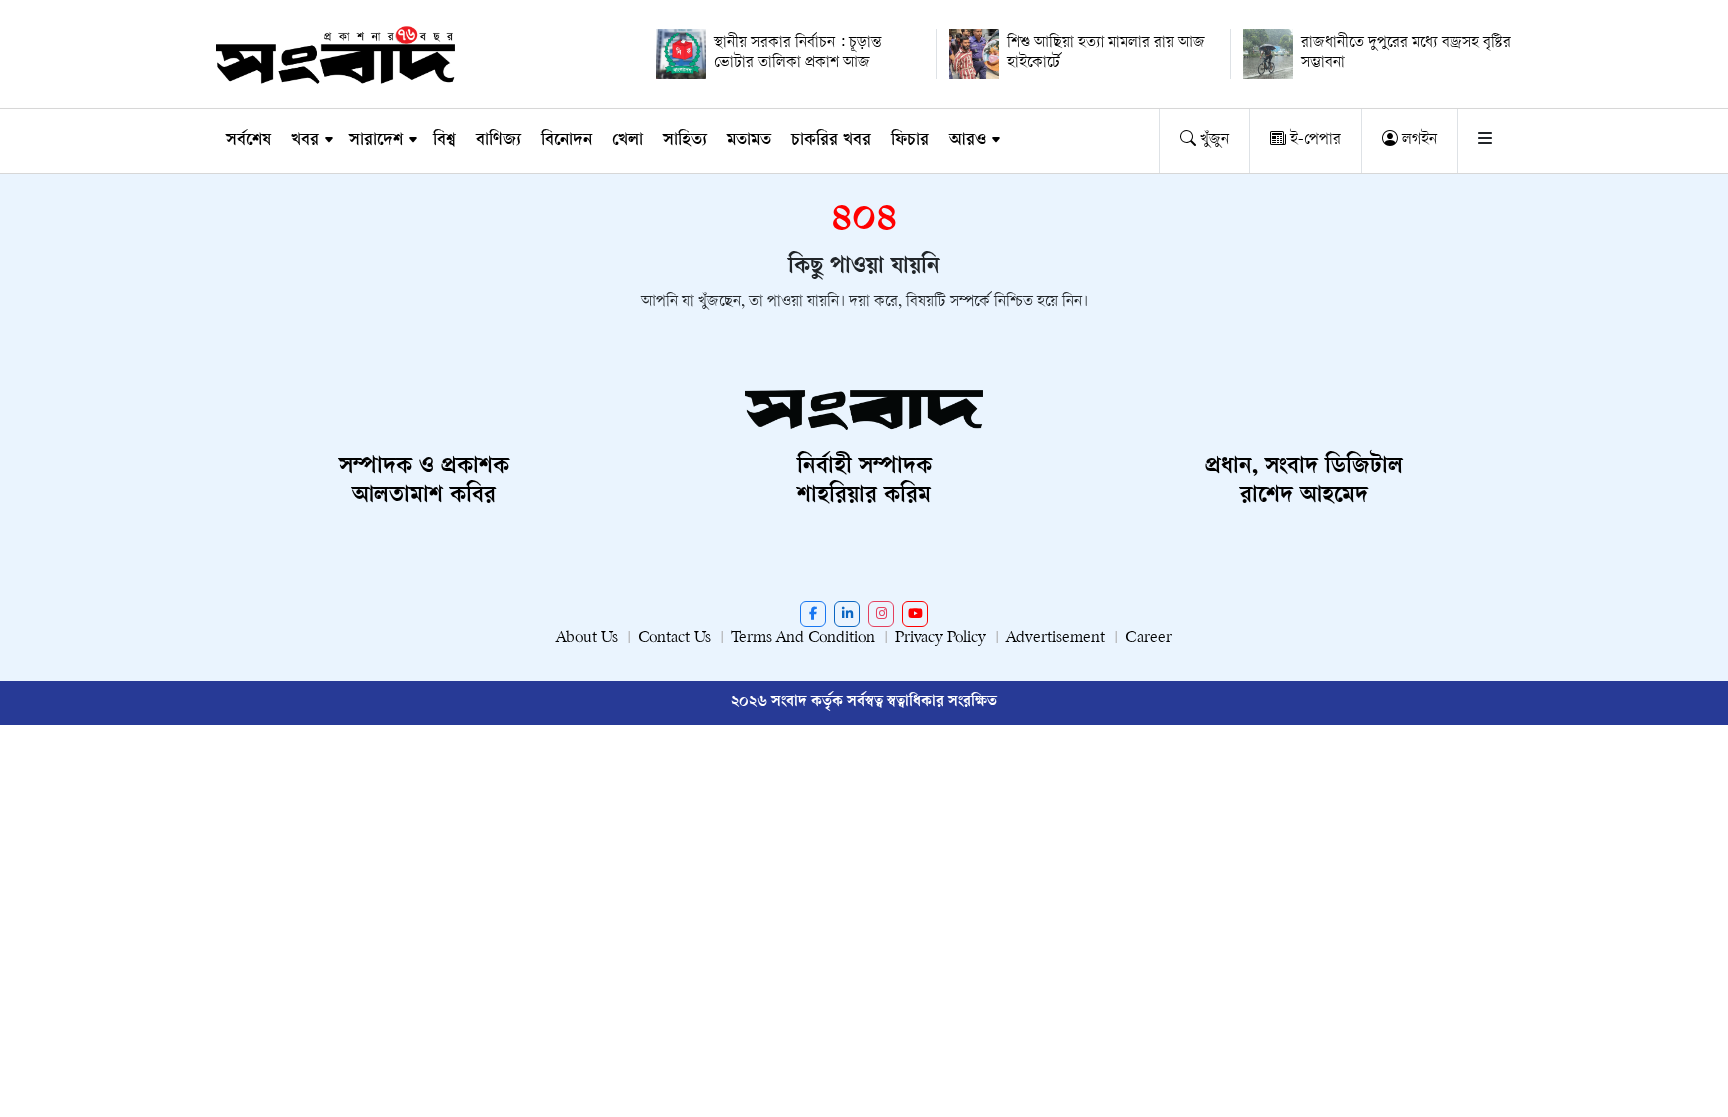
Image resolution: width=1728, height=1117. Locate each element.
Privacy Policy (940, 638)
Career (1148, 638)
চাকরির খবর (831, 141)
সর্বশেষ (248, 141)
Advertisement (1055, 638)
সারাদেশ (376, 141)
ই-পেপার (1313, 140)
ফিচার (910, 141)
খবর (305, 141)
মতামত (749, 141)
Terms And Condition (803, 638)
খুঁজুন (1212, 140)
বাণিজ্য (498, 141)
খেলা (627, 141)
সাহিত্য (685, 141)
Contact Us (674, 638)
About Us (587, 638)
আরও (967, 141)
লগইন (1417, 140)
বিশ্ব (444, 141)
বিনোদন (566, 141)
